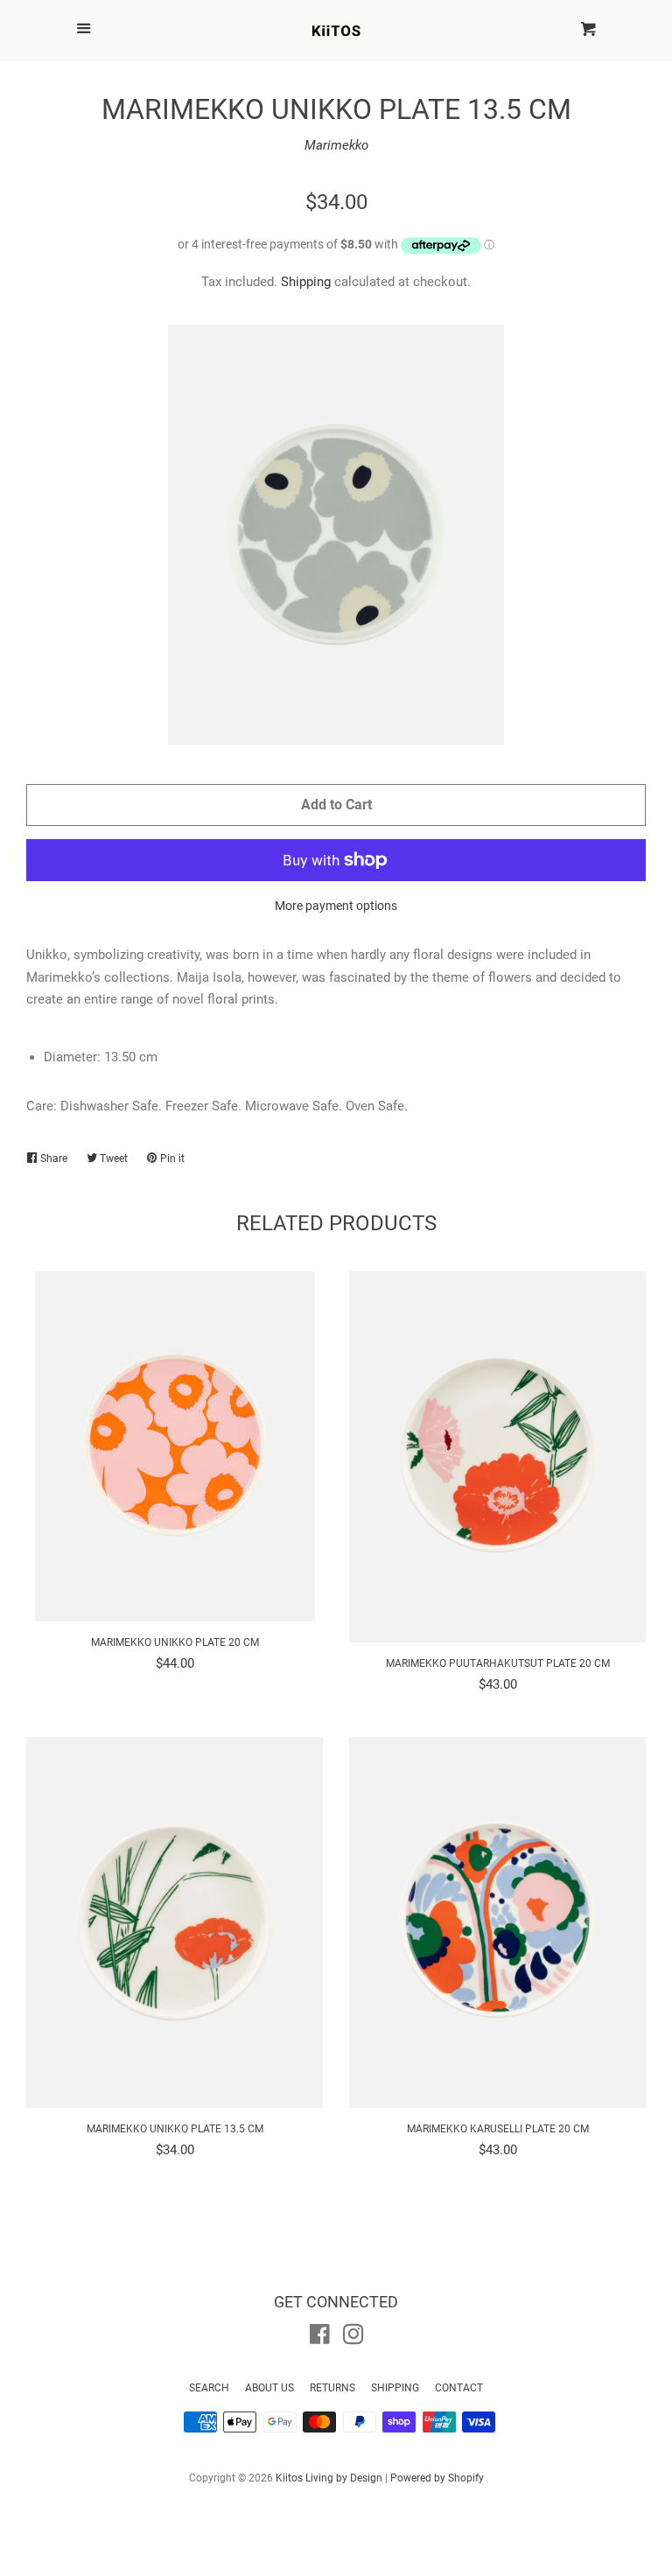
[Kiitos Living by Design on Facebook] (320, 2338)
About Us (269, 2388)
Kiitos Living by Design (329, 2478)
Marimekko (336, 145)
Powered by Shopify (437, 2478)
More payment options (336, 906)
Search (209, 2388)
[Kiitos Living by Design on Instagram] (353, 2338)
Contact (459, 2388)
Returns (332, 2388)
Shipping (306, 282)
